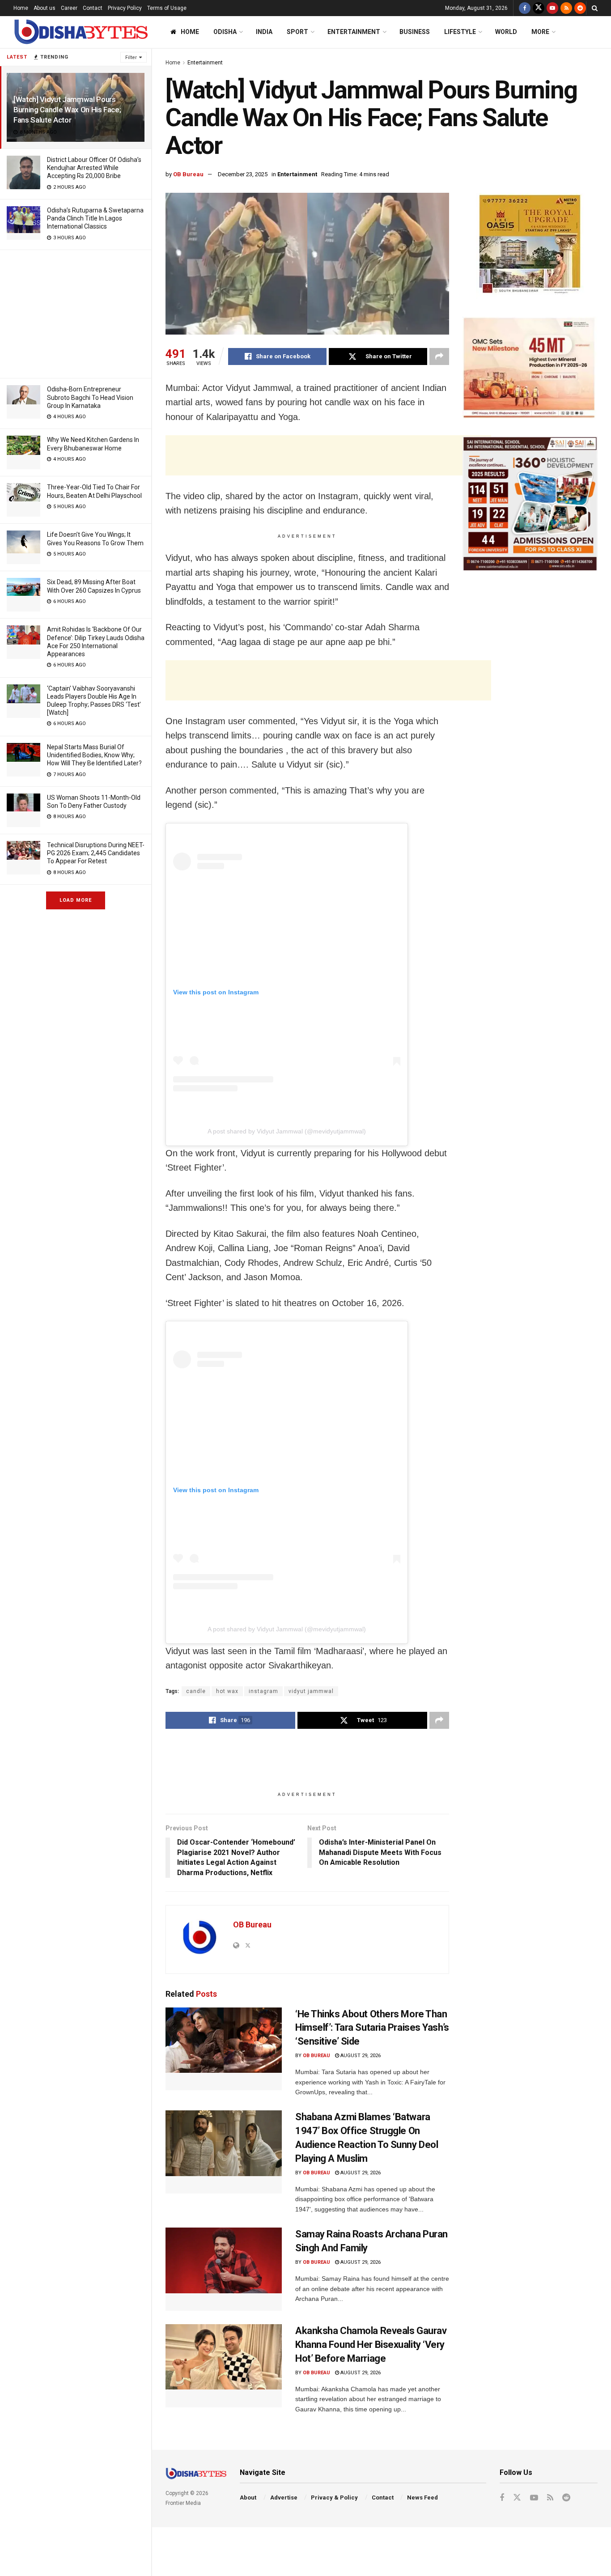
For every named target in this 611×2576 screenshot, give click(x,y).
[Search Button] (595, 8)
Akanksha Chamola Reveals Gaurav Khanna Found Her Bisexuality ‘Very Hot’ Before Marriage (371, 2345)
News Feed (422, 2497)
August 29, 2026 (360, 2056)
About (248, 2497)
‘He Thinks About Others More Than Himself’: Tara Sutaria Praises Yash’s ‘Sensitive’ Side (372, 2028)
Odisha (225, 32)
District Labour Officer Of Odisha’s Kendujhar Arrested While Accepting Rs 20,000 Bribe (94, 168)
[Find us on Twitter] (539, 8)
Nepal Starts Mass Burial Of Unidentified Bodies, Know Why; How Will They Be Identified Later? (94, 755)
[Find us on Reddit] (580, 8)
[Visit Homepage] (81, 32)
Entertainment (354, 32)
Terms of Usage (167, 8)
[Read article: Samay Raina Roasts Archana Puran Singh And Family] (224, 2269)
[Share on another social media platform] (439, 356)
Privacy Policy (125, 8)
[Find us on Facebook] (525, 8)
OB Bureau (188, 174)
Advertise (284, 2497)
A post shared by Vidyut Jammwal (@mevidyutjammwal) (287, 1131)
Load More (76, 900)
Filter (131, 57)
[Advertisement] (76, 313)
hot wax (227, 1691)
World (506, 32)
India (264, 32)
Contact (93, 8)
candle (196, 1691)
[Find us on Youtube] (552, 8)
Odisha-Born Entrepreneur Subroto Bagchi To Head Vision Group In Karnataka (90, 397)
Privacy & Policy (334, 2497)
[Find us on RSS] (566, 8)
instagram (263, 1691)
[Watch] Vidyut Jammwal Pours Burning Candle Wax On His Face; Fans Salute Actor (67, 110)
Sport (297, 32)
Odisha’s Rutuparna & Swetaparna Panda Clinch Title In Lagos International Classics (95, 218)
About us (45, 8)
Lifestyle (460, 32)
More (540, 32)
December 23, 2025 (243, 174)
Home (21, 8)
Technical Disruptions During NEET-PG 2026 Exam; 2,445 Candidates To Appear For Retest (96, 853)
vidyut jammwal (311, 1691)
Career (69, 8)
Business (415, 32)
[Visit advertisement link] (530, 246)
